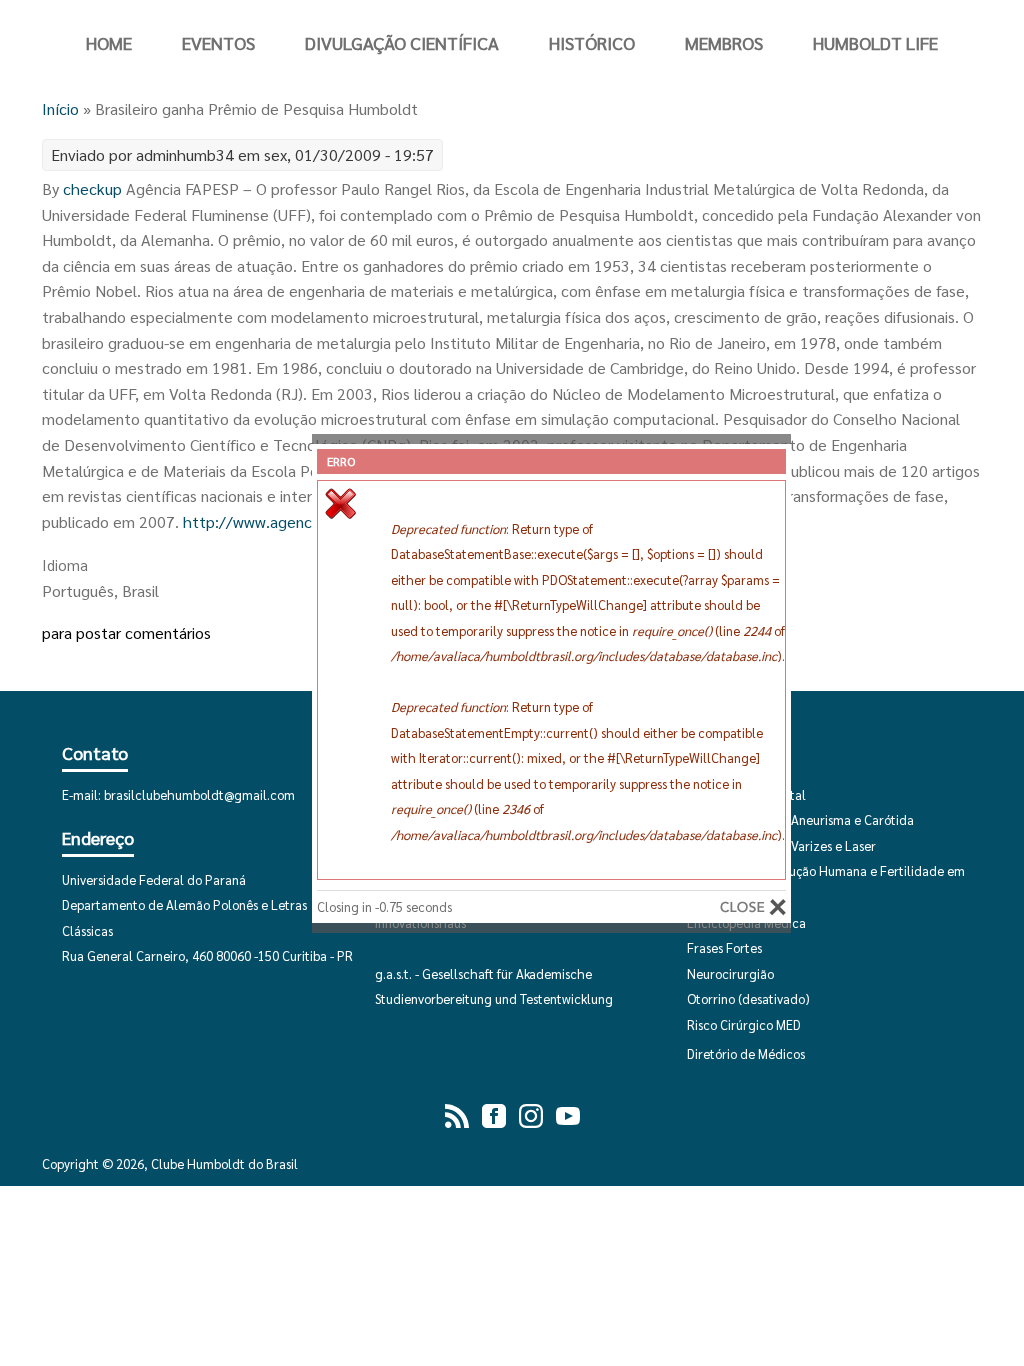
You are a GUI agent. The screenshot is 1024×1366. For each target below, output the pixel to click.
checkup (92, 188)
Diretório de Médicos (746, 1053)
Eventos (218, 42)
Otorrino (711, 998)
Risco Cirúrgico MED (744, 1024)
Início (60, 108)
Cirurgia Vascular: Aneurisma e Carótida (800, 819)
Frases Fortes (724, 947)
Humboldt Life (875, 42)
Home (109, 42)
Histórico (592, 42)
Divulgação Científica (402, 42)
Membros (724, 42)
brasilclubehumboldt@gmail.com (199, 794)
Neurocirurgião (730, 973)
